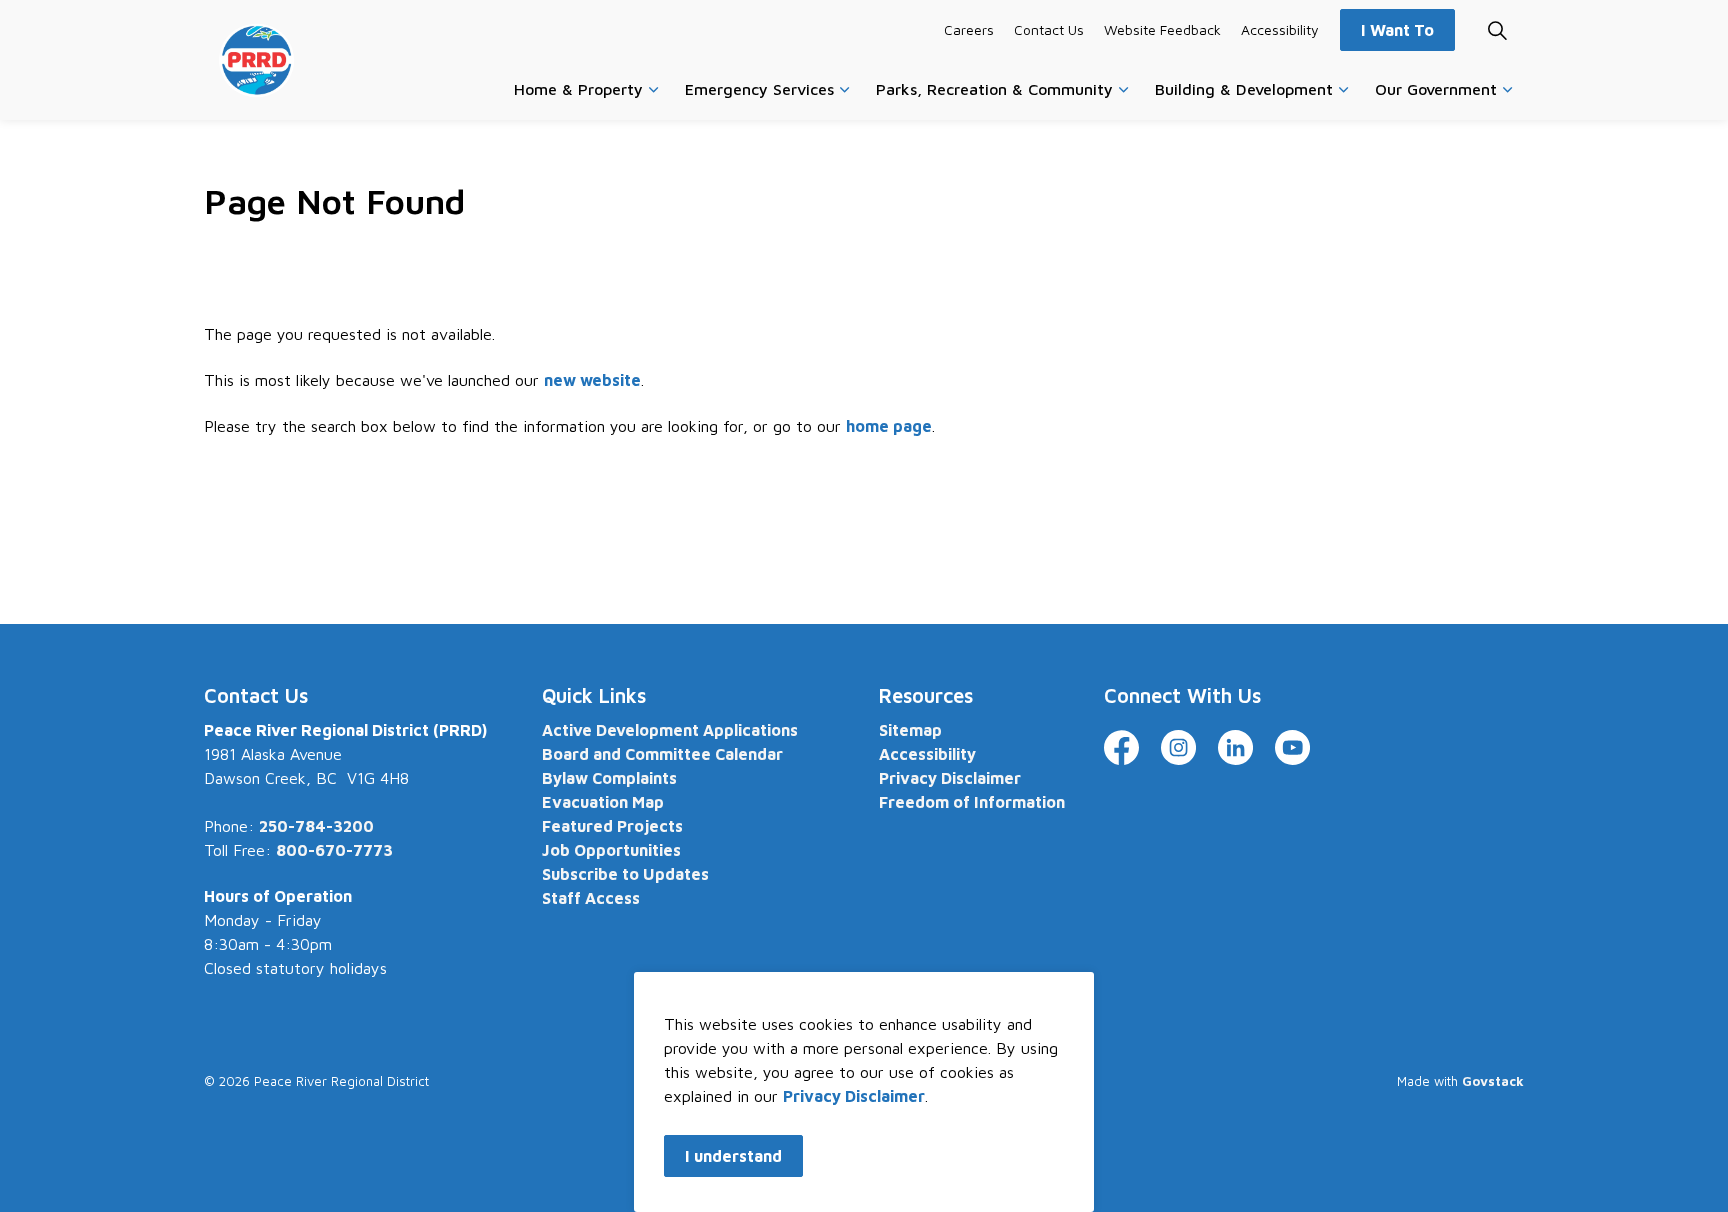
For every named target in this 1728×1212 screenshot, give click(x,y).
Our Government (1436, 89)
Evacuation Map (603, 802)
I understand (733, 1156)
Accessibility (1280, 29)
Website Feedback (1162, 29)
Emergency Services (759, 89)
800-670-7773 (334, 850)
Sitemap (910, 730)
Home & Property (578, 89)
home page (889, 426)
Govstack (1493, 1081)
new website (592, 380)
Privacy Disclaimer (854, 1096)
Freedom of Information (972, 802)
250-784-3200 (316, 826)
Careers (969, 29)
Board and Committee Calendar (662, 754)
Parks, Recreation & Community (994, 89)
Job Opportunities (611, 850)
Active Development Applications (670, 730)
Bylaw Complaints (609, 778)
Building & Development (1244, 89)
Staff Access (591, 898)
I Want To (1397, 30)
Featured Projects (612, 826)
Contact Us (1049, 29)
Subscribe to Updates (625, 874)
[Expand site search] (1497, 30)
